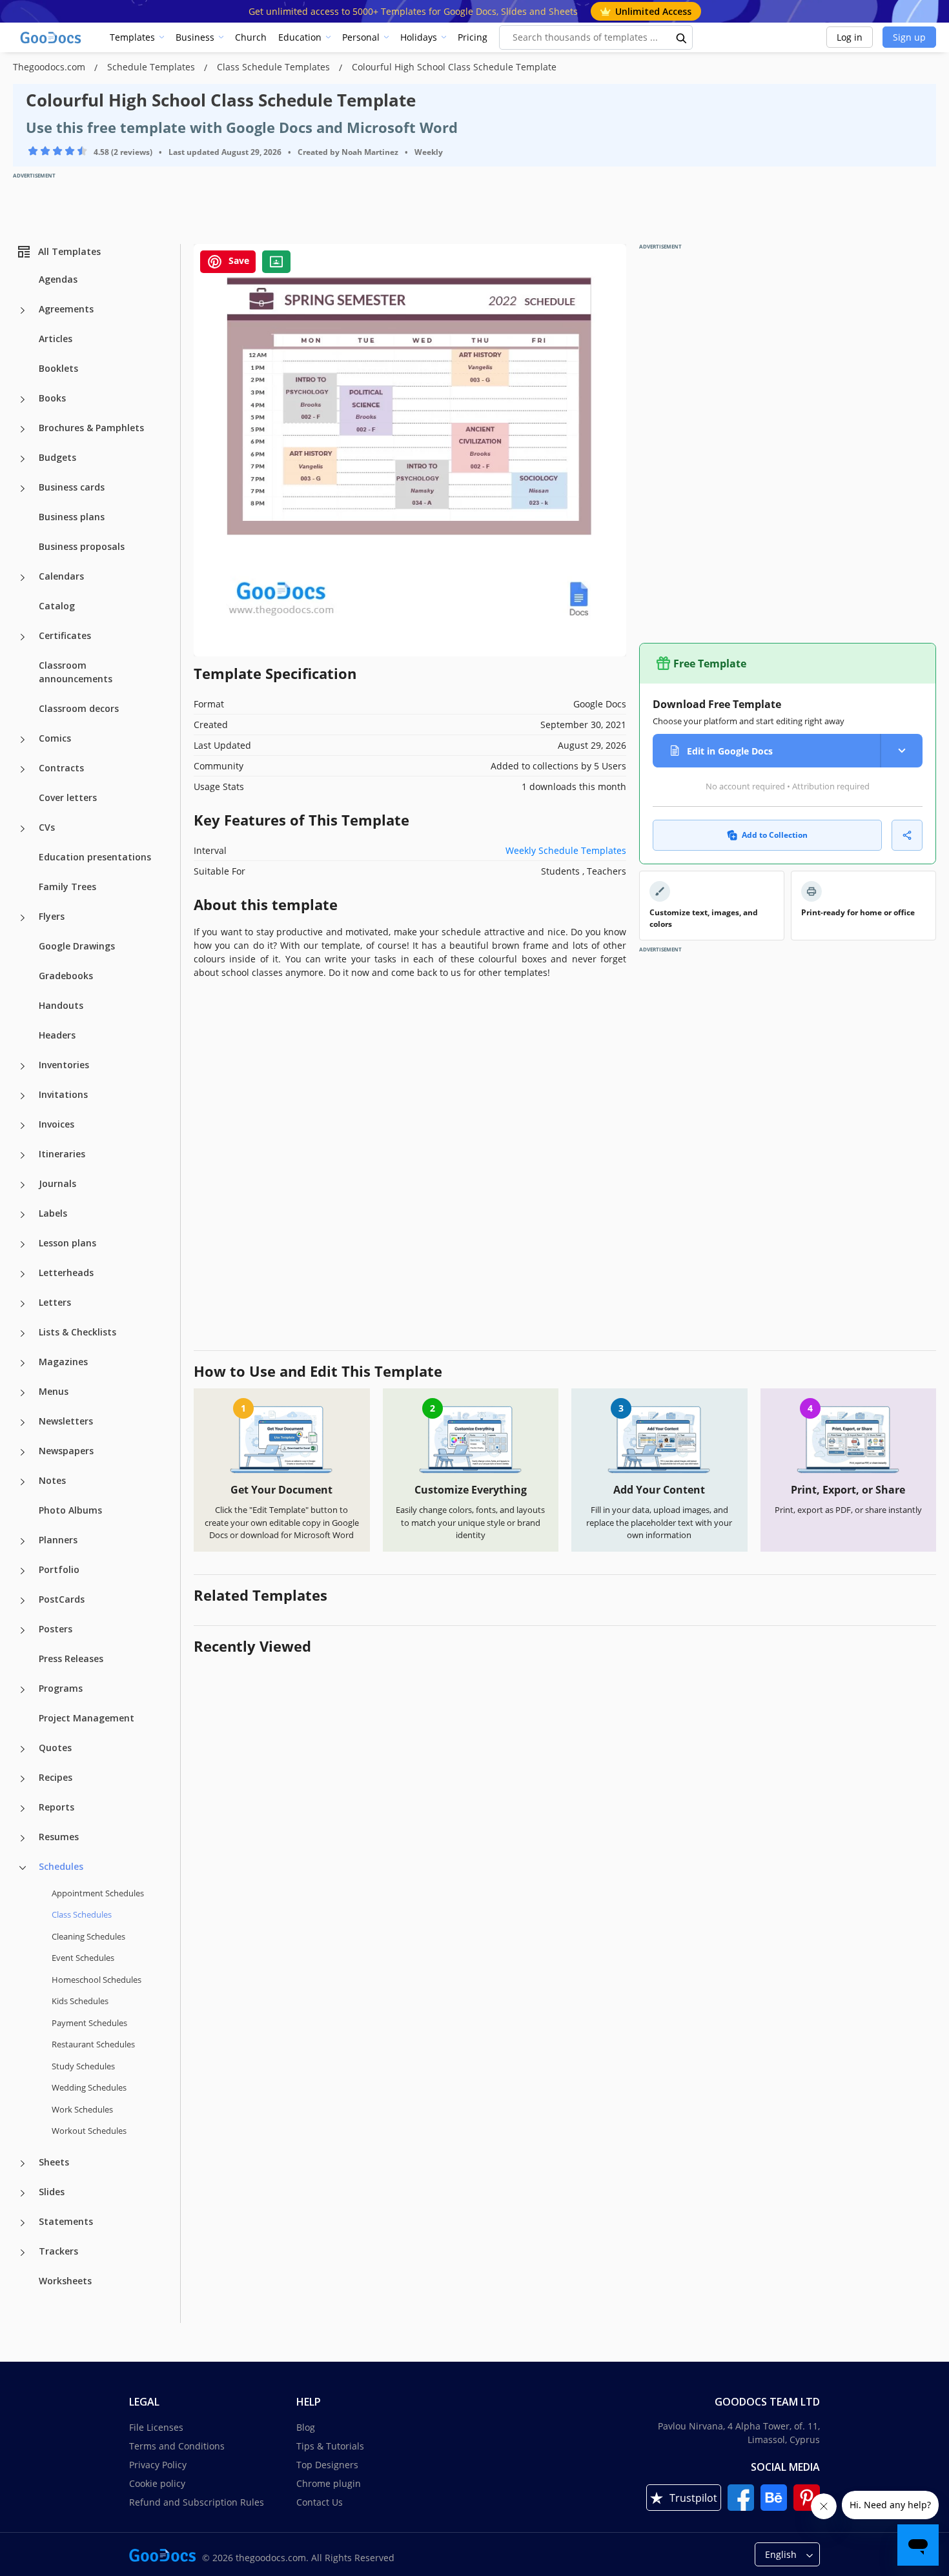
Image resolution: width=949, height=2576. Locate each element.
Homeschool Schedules (97, 1980)
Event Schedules (83, 1958)
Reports (56, 1807)
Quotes (55, 1748)
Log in (850, 37)
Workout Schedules (89, 2131)
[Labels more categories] (23, 1215)
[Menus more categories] (23, 1393)
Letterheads (66, 1273)
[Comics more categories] (23, 740)
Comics (55, 738)
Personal (361, 37)
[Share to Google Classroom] (276, 262)
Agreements (66, 309)
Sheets (54, 2162)
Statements (66, 2221)
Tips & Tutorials (330, 2446)
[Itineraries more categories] (23, 1155)
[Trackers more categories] (23, 2253)
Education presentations (95, 857)
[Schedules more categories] (23, 1868)
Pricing (473, 37)
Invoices (56, 1124)
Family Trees (67, 887)
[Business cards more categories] (23, 489)
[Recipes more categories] (23, 1779)
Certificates (65, 635)
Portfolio (59, 1569)
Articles (56, 339)
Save (238, 260)
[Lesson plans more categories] (23, 1244)
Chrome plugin (329, 2483)
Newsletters (66, 1421)
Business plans (72, 517)
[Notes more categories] (23, 1482)
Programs (61, 1688)
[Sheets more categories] (23, 2164)
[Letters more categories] (23, 1304)
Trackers (58, 2251)
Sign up (909, 37)
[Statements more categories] (23, 2223)
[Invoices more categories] (23, 1126)
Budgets (57, 457)
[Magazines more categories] (23, 1363)
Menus (54, 1391)
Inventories (64, 1065)
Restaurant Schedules (93, 2044)
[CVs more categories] (23, 829)
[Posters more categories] (23, 1630)
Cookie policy (157, 2483)
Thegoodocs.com (50, 67)
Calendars (61, 576)
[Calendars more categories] (23, 578)
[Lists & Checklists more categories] (23, 1334)
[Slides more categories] (23, 2193)
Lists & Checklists (77, 1332)
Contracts (61, 768)
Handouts (61, 1005)
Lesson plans (67, 1243)
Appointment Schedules (98, 1893)
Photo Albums (70, 1510)
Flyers (52, 916)
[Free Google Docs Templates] (52, 37)
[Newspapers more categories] (23, 1452)
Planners (58, 1540)
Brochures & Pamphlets (91, 428)
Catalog (57, 606)
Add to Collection (775, 835)
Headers (57, 1035)
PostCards (62, 1599)
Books (52, 398)
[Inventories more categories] (23, 1066)
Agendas (58, 279)
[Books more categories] (23, 400)
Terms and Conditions (177, 2446)
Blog (306, 2427)
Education (300, 37)
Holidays (419, 37)
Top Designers (327, 2465)
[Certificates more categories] (23, 637)
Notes (52, 1480)
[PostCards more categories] (23, 1601)
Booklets (58, 368)
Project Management (87, 1718)
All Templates (69, 251)
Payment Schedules (89, 2023)
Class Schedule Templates (275, 67)
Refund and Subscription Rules (197, 2502)
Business (195, 37)
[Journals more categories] (23, 1185)
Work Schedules (82, 2109)
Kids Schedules (80, 2001)
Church (251, 37)
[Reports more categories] (23, 1809)
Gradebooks (66, 976)
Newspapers (66, 1451)
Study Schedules (83, 2066)
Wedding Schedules (89, 2087)
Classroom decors (79, 708)
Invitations (63, 1094)
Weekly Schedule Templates (566, 850)
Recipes (56, 1777)
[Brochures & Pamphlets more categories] (23, 429)
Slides (52, 2192)
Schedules (61, 1866)
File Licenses (156, 2427)
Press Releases (71, 1658)
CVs (47, 827)
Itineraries (62, 1154)
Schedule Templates (152, 67)
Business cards (72, 487)
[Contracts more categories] (23, 769)
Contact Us (320, 2502)
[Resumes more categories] (23, 1838)
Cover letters (68, 797)
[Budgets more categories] (23, 459)
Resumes (59, 1837)
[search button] (682, 37)
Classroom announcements (76, 672)
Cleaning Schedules (88, 1936)
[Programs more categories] (23, 1690)
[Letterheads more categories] (23, 1274)
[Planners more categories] (23, 1541)
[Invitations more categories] (23, 1096)
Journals (57, 1183)
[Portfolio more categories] (23, 1571)
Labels (53, 1213)
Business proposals (82, 546)
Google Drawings (77, 946)
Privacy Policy (158, 2465)
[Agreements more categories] (23, 310)
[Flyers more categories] (23, 918)
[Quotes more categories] (23, 1749)
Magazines (63, 1362)
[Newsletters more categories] (23, 1423)
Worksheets (65, 2281)
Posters (56, 1629)
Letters (55, 1302)
